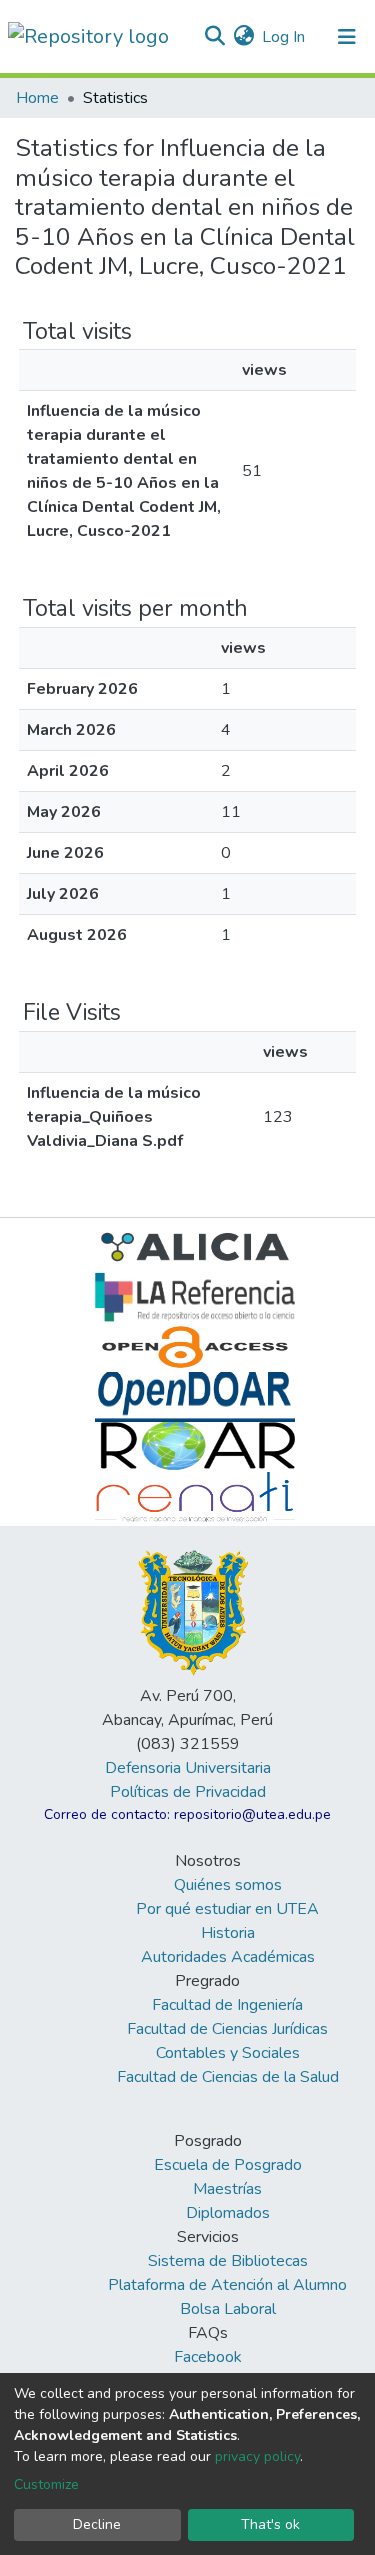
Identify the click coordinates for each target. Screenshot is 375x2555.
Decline (97, 2524)
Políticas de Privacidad (188, 1792)
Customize (46, 2484)
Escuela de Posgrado (228, 2165)
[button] (243, 37)
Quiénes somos (228, 1885)
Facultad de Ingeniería (227, 2005)
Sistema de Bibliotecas (228, 2261)
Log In (284, 37)
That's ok (270, 2524)
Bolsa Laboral (228, 2309)
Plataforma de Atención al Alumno (227, 2285)
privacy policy (257, 2456)
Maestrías (227, 2189)
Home (37, 98)
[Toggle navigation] (347, 37)
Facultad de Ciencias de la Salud (228, 2077)
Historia (228, 1933)
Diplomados (228, 2213)
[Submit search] (214, 37)
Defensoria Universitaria (188, 1768)
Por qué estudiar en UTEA (227, 1909)
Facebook (208, 2357)
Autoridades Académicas (228, 1957)
